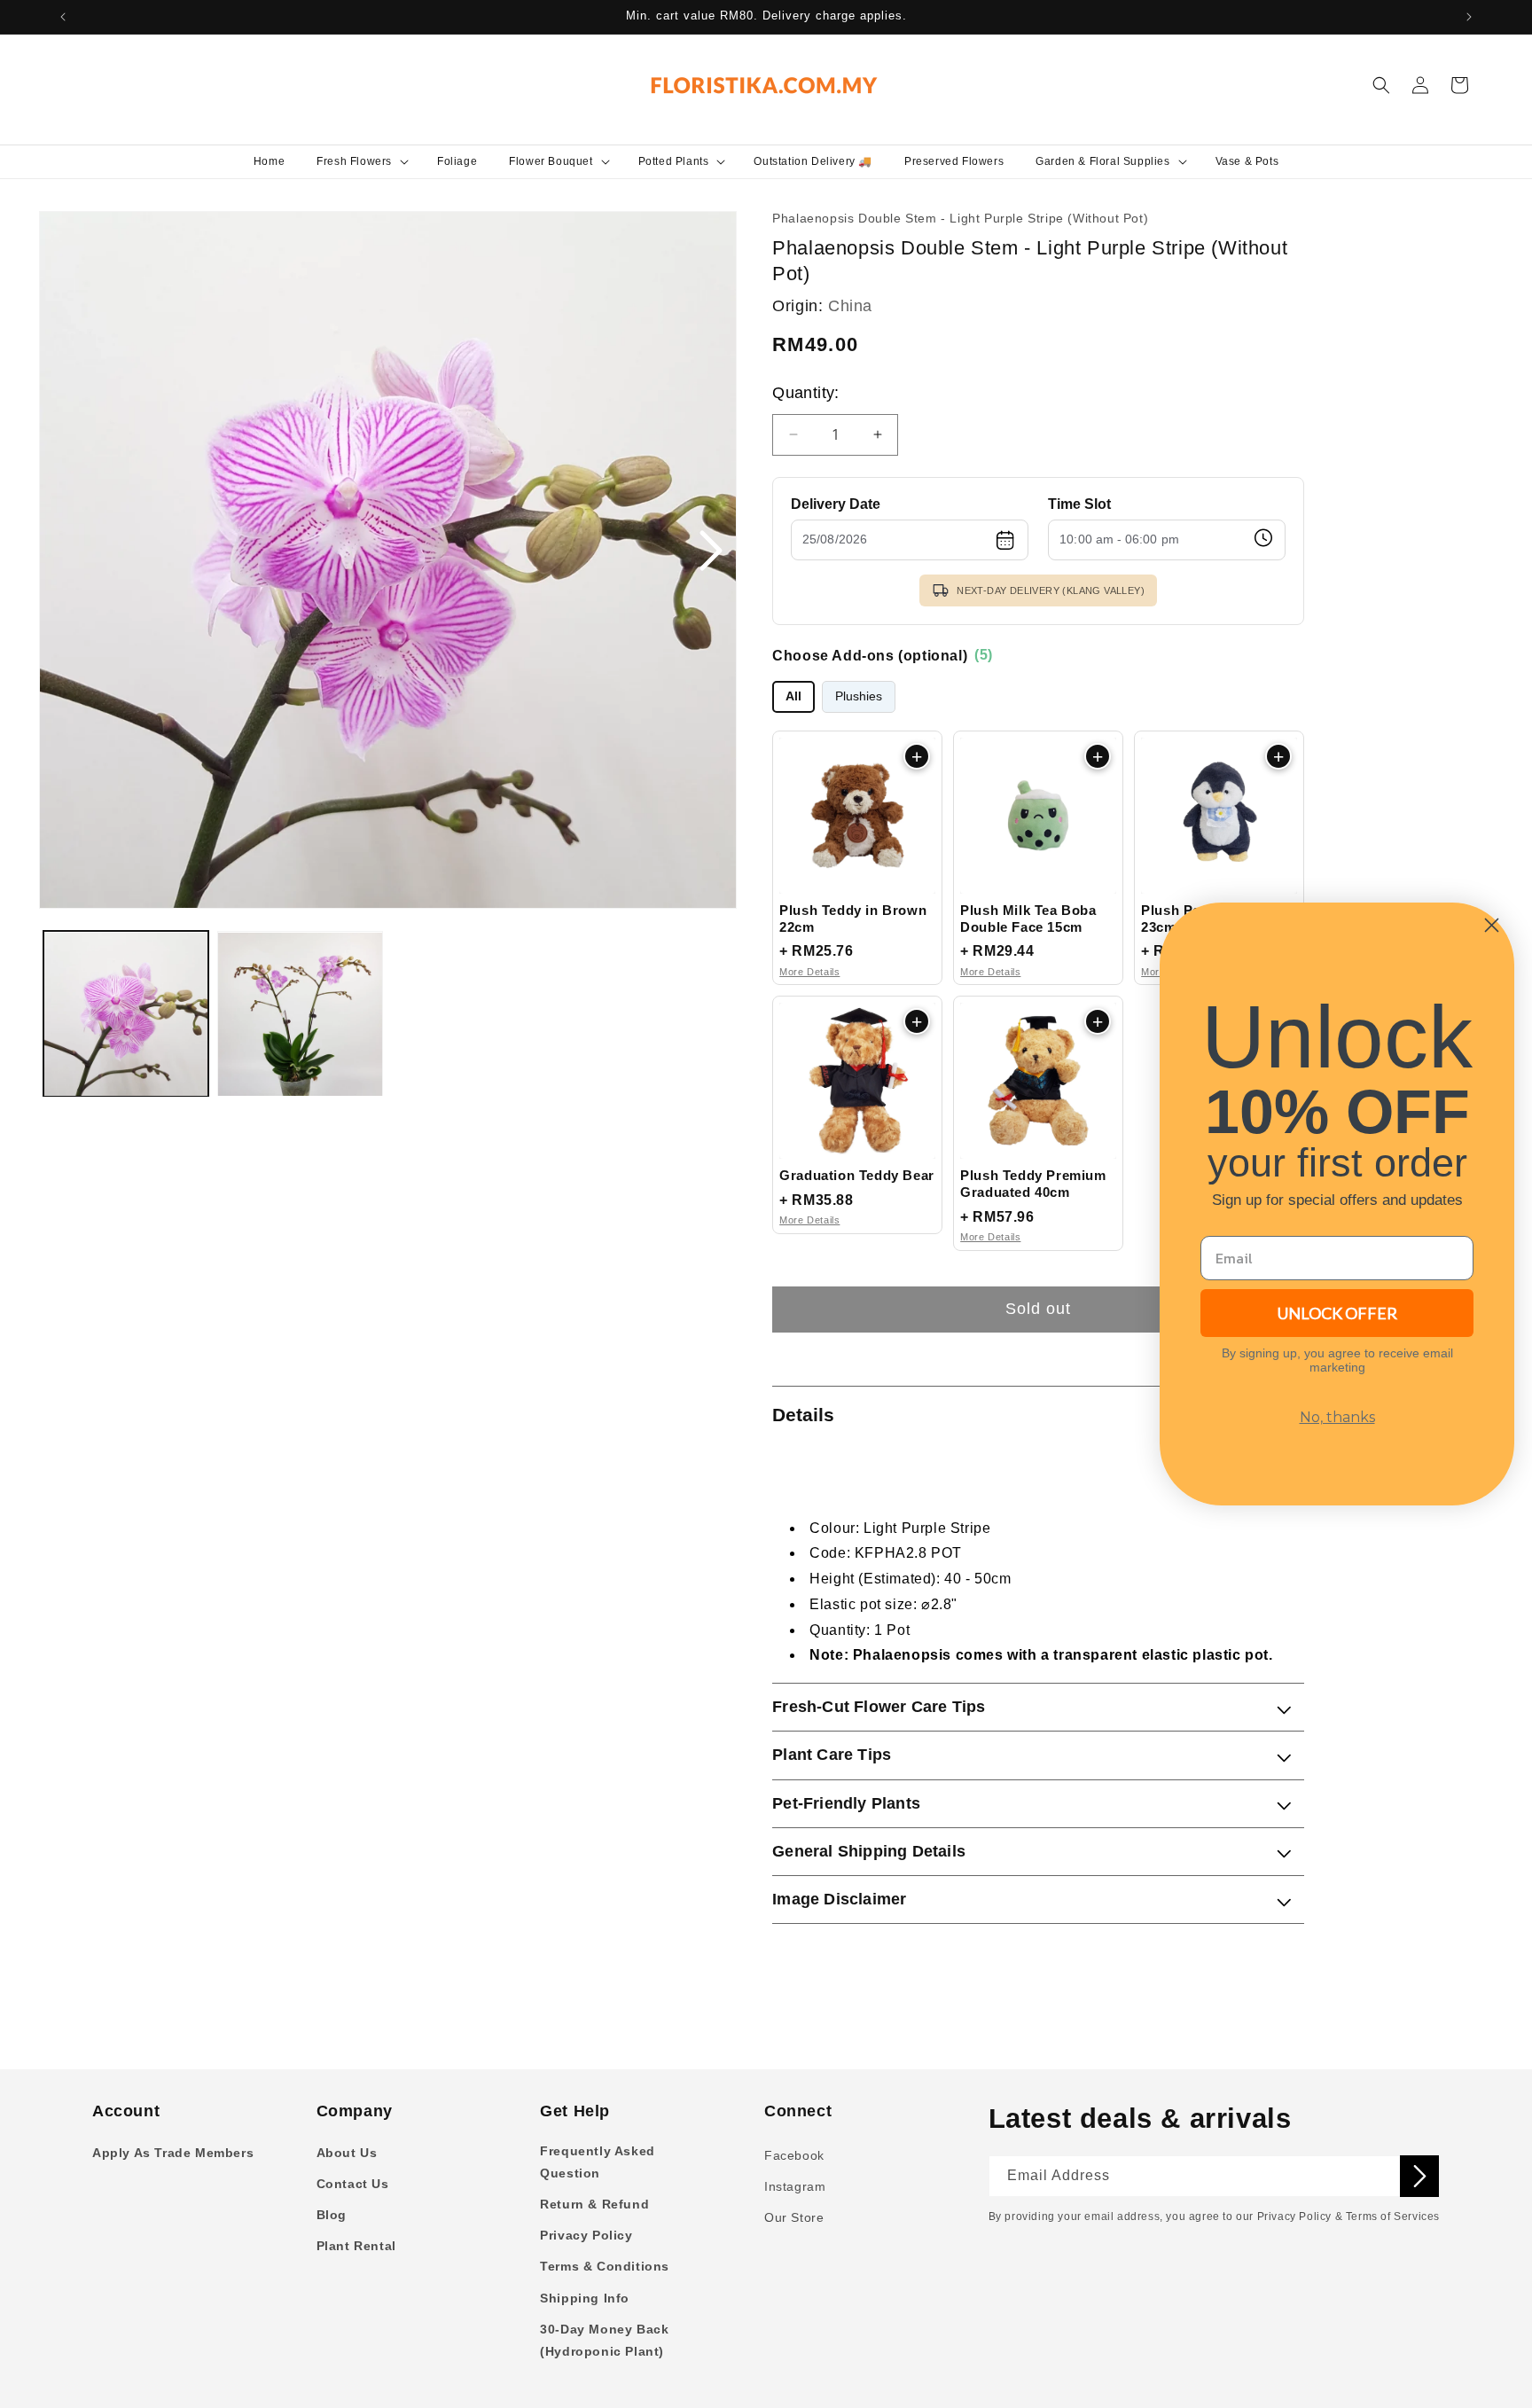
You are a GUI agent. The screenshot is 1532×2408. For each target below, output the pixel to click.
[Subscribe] (1419, 2176)
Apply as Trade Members (173, 2153)
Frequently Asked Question (598, 2162)
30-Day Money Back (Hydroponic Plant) (604, 2340)
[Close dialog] (1492, 925)
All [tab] (793, 696)
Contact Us (353, 2184)
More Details (809, 972)
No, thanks (1337, 1417)
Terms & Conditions (605, 2266)
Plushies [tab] (859, 696)
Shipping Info (585, 2298)
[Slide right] (710, 552)
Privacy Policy (586, 2235)
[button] (361, 161)
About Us (347, 2153)
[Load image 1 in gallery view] (126, 1014)
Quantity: (806, 393)
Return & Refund (594, 2204)
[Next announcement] (1469, 17)
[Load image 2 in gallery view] (300, 1014)
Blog (332, 2215)
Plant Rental (356, 2246)
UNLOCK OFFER (1337, 1313)
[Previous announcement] (63, 17)
